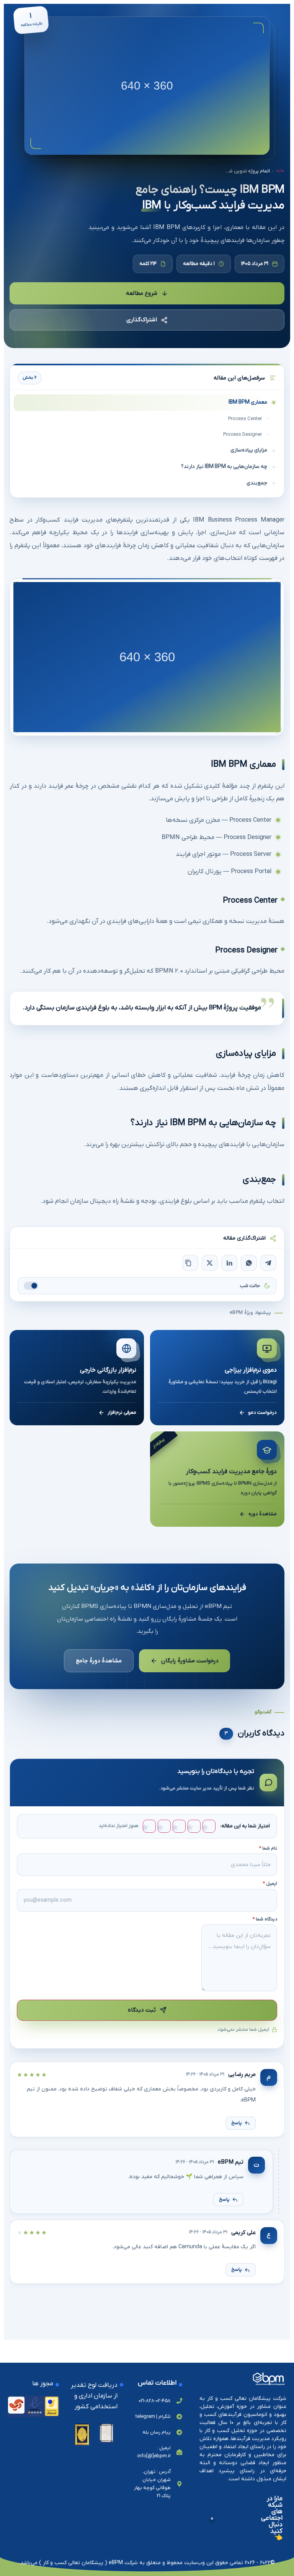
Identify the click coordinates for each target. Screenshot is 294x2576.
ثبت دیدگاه (142, 2010)
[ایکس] (210, 1263)
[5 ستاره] (149, 1826)
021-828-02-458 (155, 2401)
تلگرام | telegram (153, 2417)
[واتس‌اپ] (249, 1263)
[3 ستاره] (179, 1826)
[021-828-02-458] (179, 2401)
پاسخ (237, 2123)
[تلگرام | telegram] (179, 2417)
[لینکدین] (229, 1263)
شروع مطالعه (142, 293)
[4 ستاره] (164, 1826)
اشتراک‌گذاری (142, 320)
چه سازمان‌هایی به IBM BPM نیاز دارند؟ (224, 467)
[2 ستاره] (194, 1826)
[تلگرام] (268, 1263)
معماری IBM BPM (248, 402)
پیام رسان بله (157, 2432)
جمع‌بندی (257, 483)
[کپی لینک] (190, 1263)
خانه (280, 171)
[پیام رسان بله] (179, 2432)
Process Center (245, 419)
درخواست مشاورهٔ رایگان (190, 1660)
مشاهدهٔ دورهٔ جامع (99, 1660)
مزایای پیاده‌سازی (249, 450)
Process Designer (243, 434)
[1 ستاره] (209, 1826)
